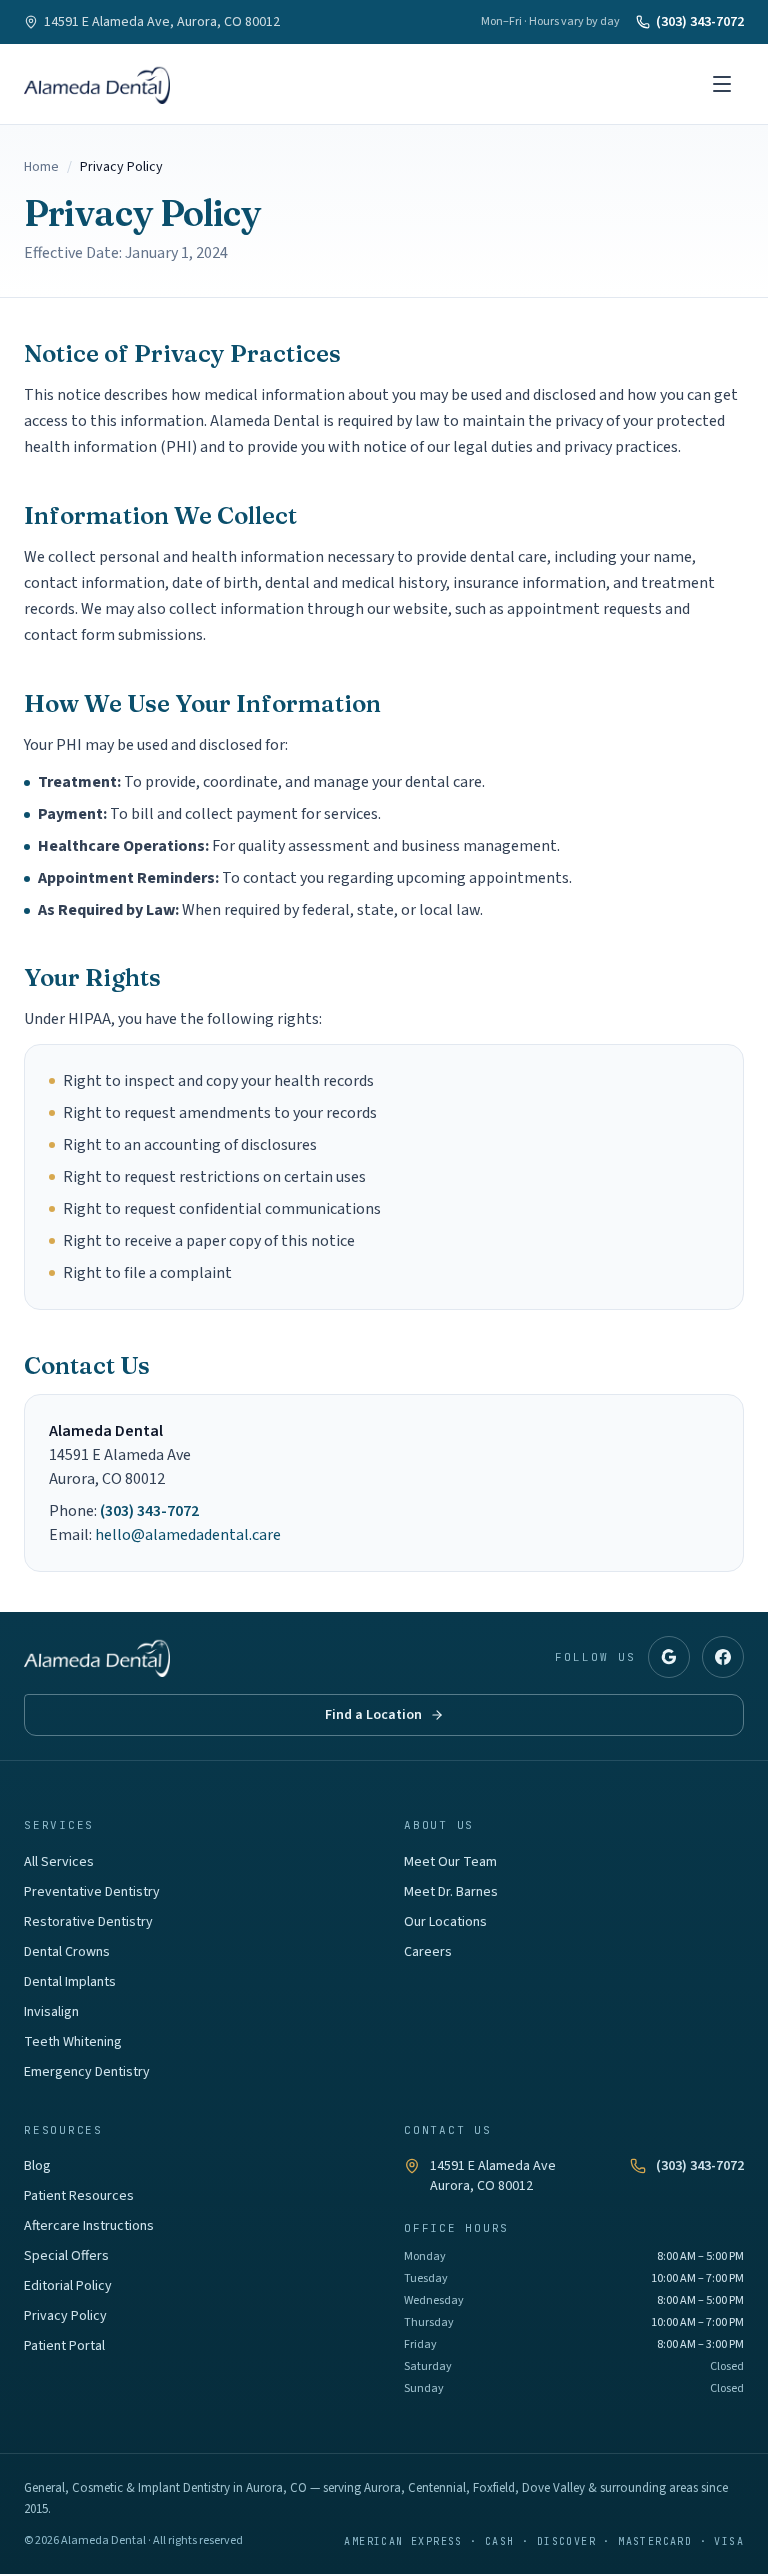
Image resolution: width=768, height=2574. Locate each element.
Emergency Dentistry (87, 2072)
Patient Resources (79, 2196)
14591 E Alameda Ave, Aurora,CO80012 (162, 22)
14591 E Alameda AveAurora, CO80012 (493, 2176)
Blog (37, 2166)
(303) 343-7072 (700, 22)
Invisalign (51, 2012)
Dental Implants (70, 1982)
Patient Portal (64, 2346)
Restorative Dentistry (88, 1922)
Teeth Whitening (73, 2042)
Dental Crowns (67, 1952)
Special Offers (66, 2256)
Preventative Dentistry (92, 1892)
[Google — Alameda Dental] (669, 1657)
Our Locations (445, 1922)
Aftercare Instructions (89, 2226)
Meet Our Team (450, 1862)
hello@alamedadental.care (188, 1535)
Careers (428, 1952)
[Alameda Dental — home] (97, 84)
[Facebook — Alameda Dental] (723, 1657)
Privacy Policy (65, 2316)
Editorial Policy (68, 2286)
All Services (59, 1862)
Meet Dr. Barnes (451, 1892)
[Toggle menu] (722, 84)
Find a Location (373, 1715)
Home (41, 167)
